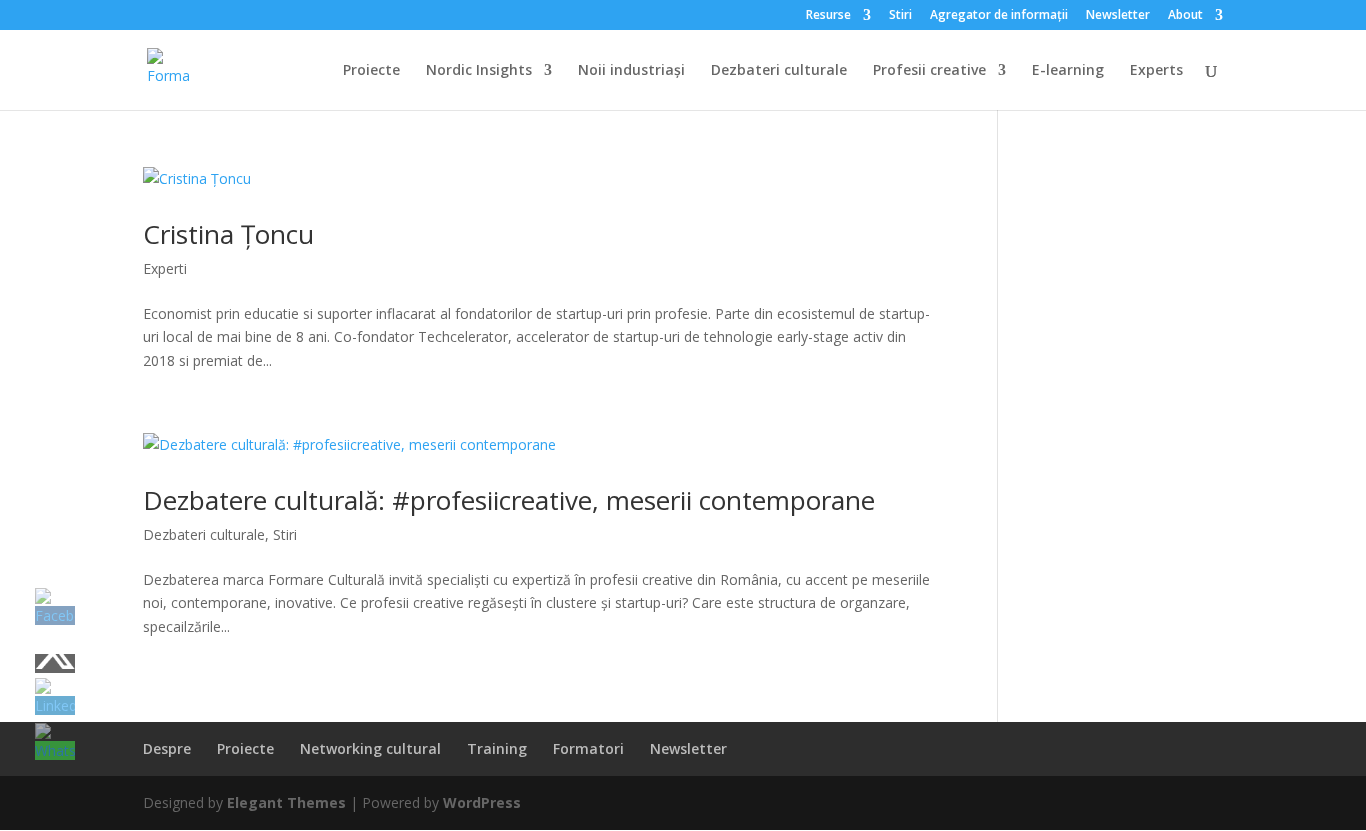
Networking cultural (370, 748)
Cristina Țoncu (228, 234)
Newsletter (1118, 16)
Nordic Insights (479, 71)
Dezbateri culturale (779, 71)
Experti (165, 268)
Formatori (588, 748)
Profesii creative (929, 71)
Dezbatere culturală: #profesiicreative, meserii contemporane (509, 500)
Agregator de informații (999, 16)
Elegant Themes (286, 802)
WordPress (482, 802)
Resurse (828, 16)
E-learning (1068, 71)
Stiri (900, 16)
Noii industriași (631, 71)
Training (497, 748)
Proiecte (371, 71)
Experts (1156, 71)
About (1185, 16)
